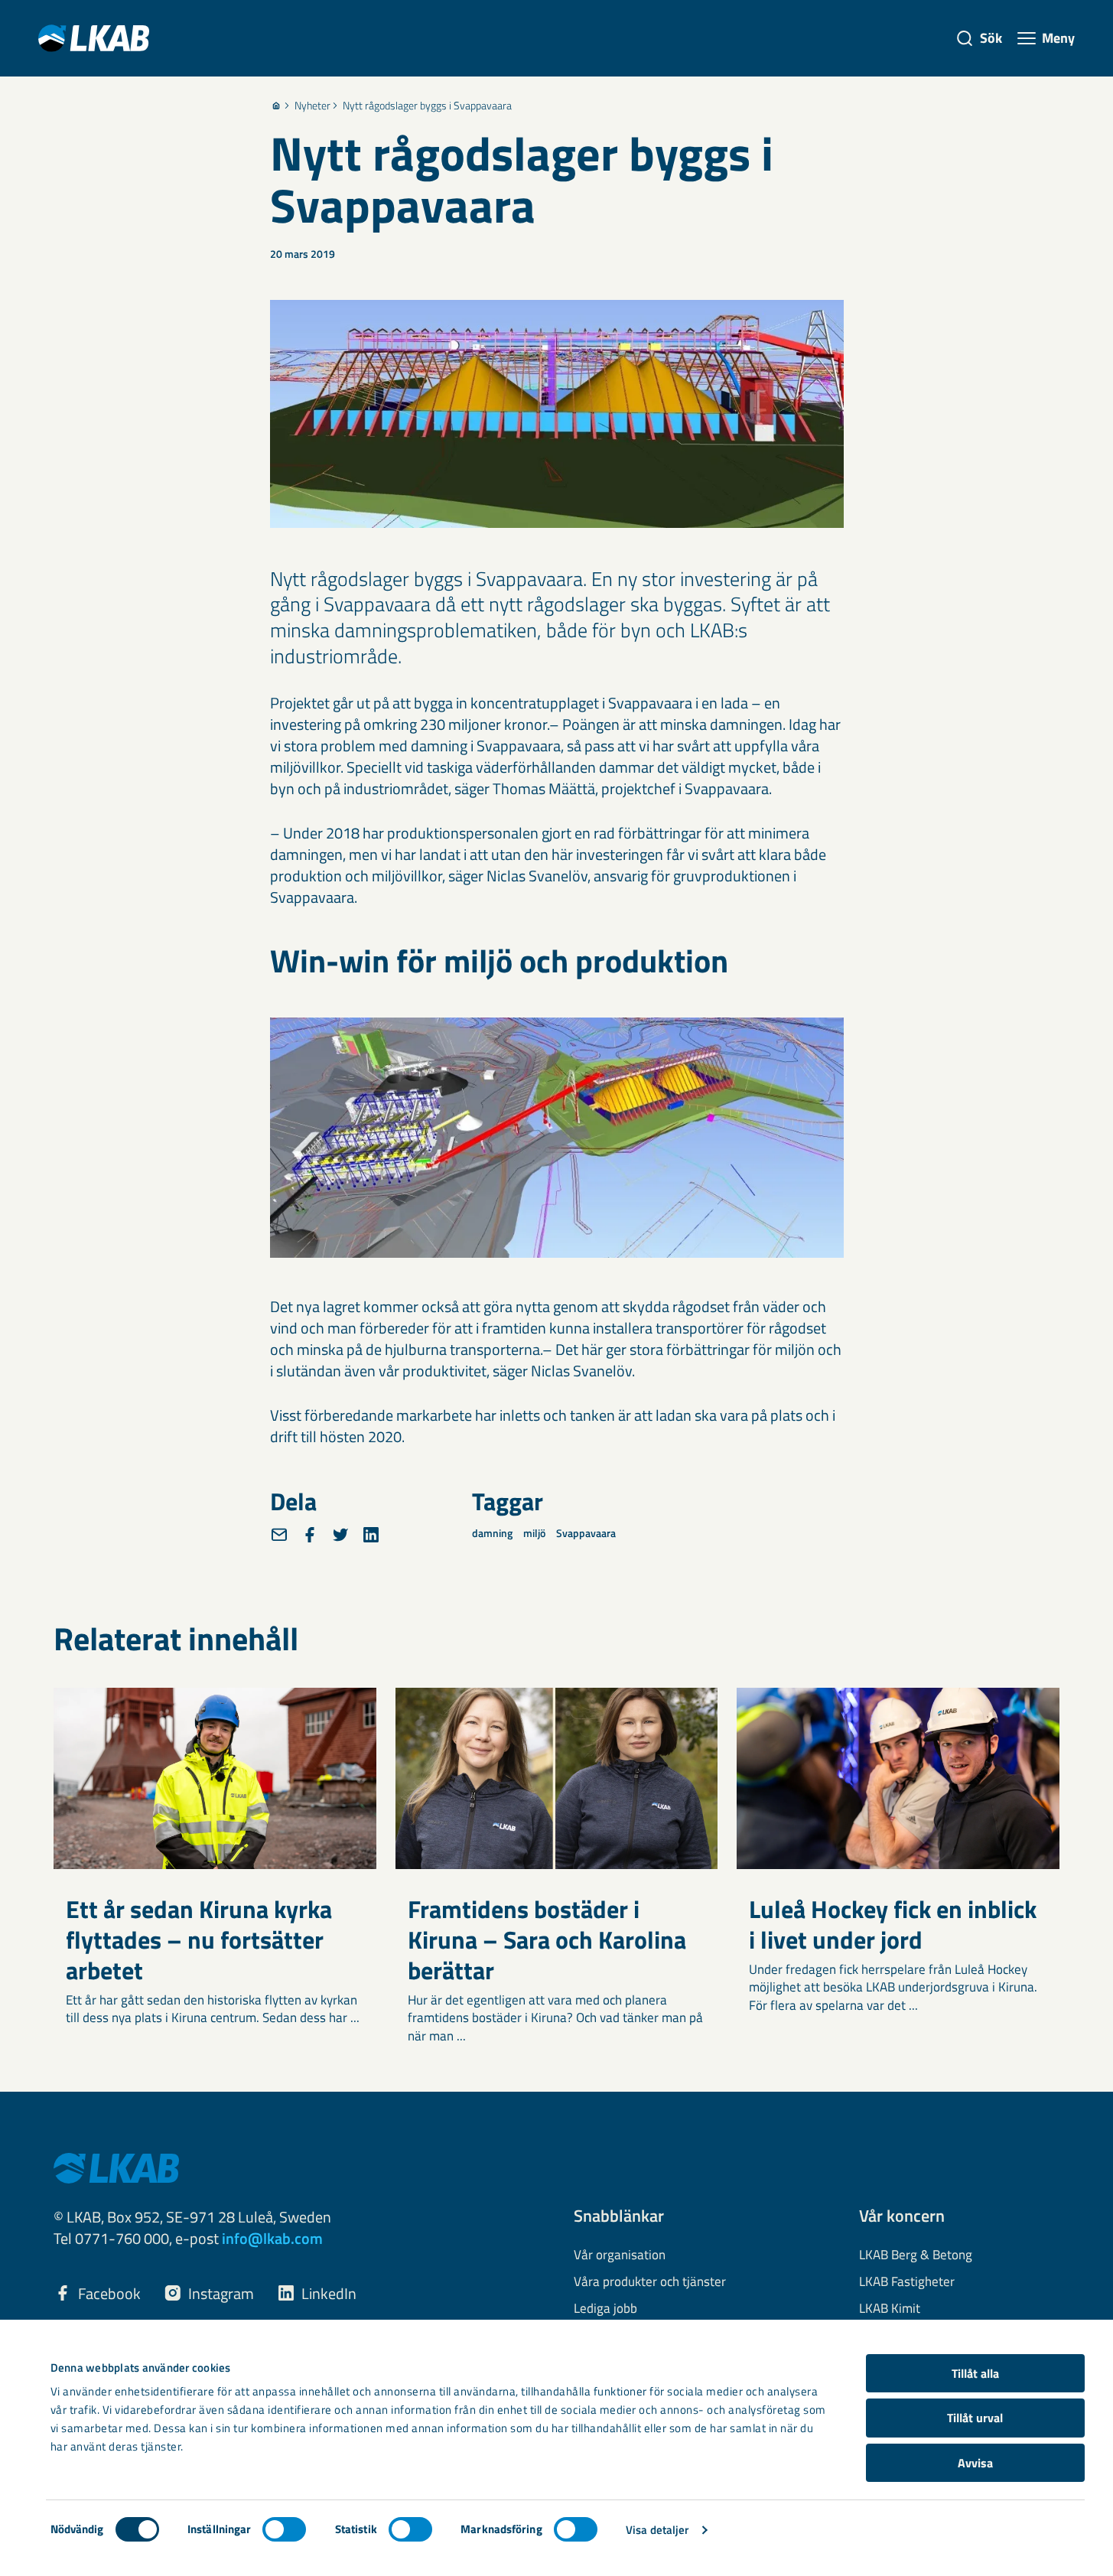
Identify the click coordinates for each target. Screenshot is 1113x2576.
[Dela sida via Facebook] (310, 1535)
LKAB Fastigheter (907, 2282)
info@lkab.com (272, 2238)
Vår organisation (620, 2255)
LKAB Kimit (890, 2309)
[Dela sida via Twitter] (340, 1535)
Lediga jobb (605, 2309)
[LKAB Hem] (94, 38)
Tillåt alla (975, 2373)
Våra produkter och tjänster (650, 2282)
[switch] (284, 2529)
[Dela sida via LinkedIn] (371, 1535)
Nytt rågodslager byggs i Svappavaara (427, 106)
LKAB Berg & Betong (916, 2255)
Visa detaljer (657, 2530)
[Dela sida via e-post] (279, 1535)
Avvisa (975, 2463)
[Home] (276, 106)
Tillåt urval (975, 2418)
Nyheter (312, 106)
